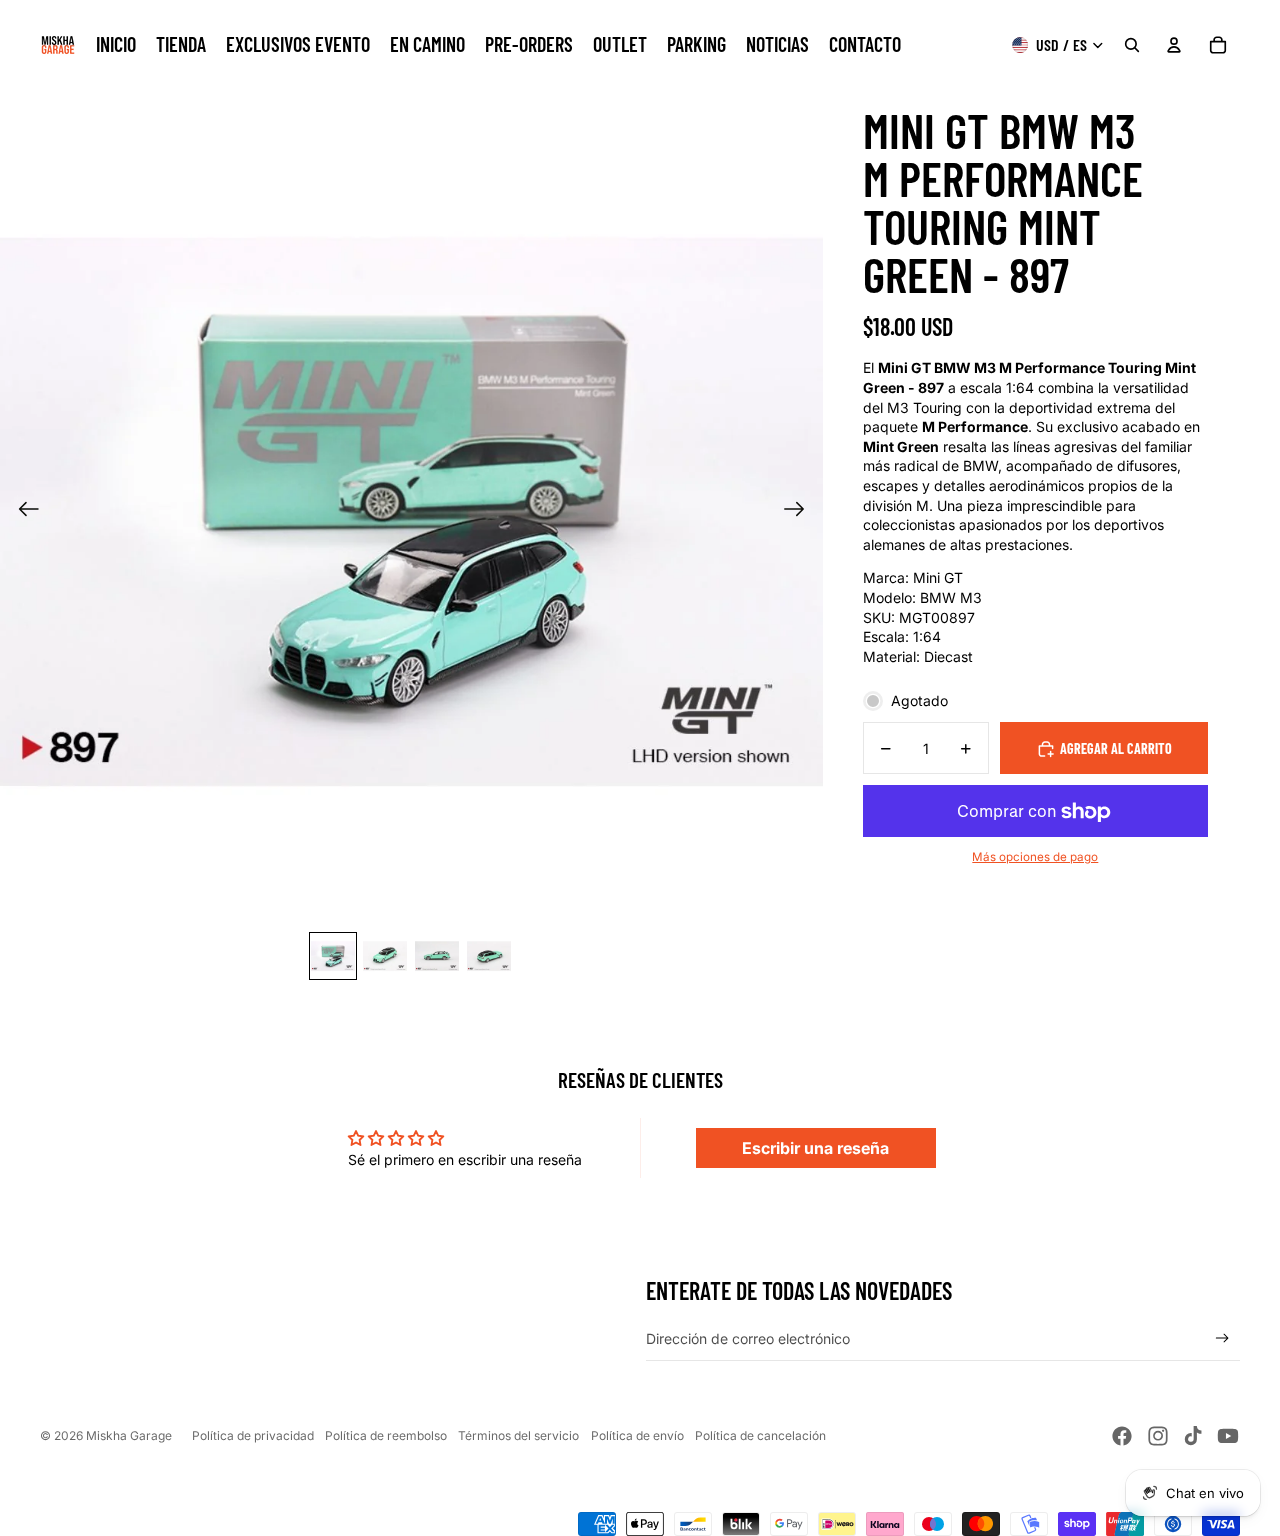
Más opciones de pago (1035, 858)
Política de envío (637, 1435)
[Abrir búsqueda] (1132, 45)
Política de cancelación (760, 1435)
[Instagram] (1158, 1436)
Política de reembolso (386, 1435)
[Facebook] (1122, 1436)
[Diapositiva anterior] (22, 511)
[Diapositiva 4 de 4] (489, 956)
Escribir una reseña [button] (815, 1148)
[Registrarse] (1222, 1338)
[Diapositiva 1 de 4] (333, 956)
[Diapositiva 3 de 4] (437, 956)
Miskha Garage (129, 1435)
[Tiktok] (1193, 1436)
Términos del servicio (518, 1435)
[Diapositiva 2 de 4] (385, 956)
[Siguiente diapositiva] (800, 511)
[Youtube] (1228, 1436)
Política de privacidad (253, 1435)
